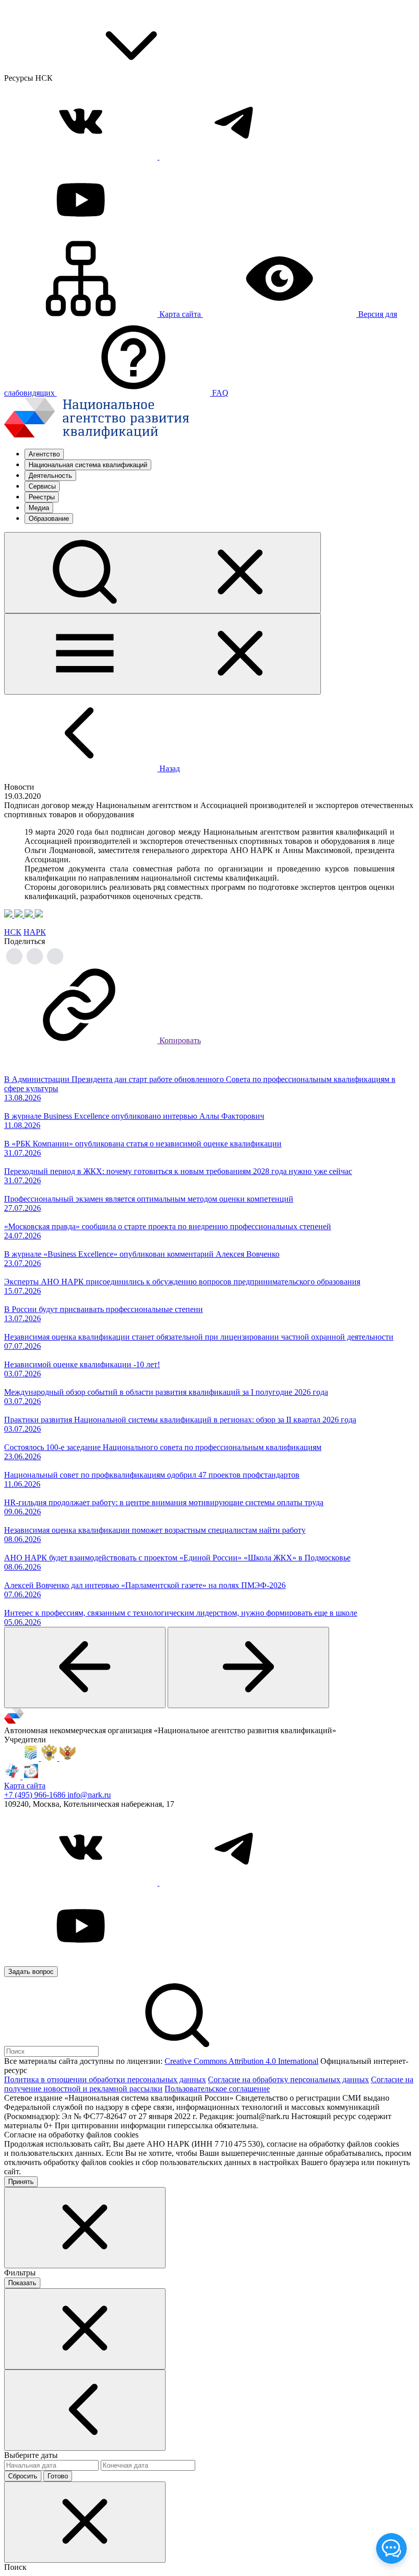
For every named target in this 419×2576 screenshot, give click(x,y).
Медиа (39, 508)
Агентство (44, 454)
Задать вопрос (31, 1972)
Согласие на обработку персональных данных (288, 2079)
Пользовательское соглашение (217, 2089)
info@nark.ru (89, 1795)
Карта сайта (25, 1786)
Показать (22, 2283)
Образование (49, 519)
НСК (13, 932)
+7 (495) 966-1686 (36, 1795)
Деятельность (50, 476)
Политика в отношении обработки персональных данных (105, 2079)
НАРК (35, 932)
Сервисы (42, 486)
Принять (21, 2182)
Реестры (42, 497)
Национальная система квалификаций (88, 465)
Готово (58, 2476)
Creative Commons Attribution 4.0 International (241, 2061)
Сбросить (23, 2476)
